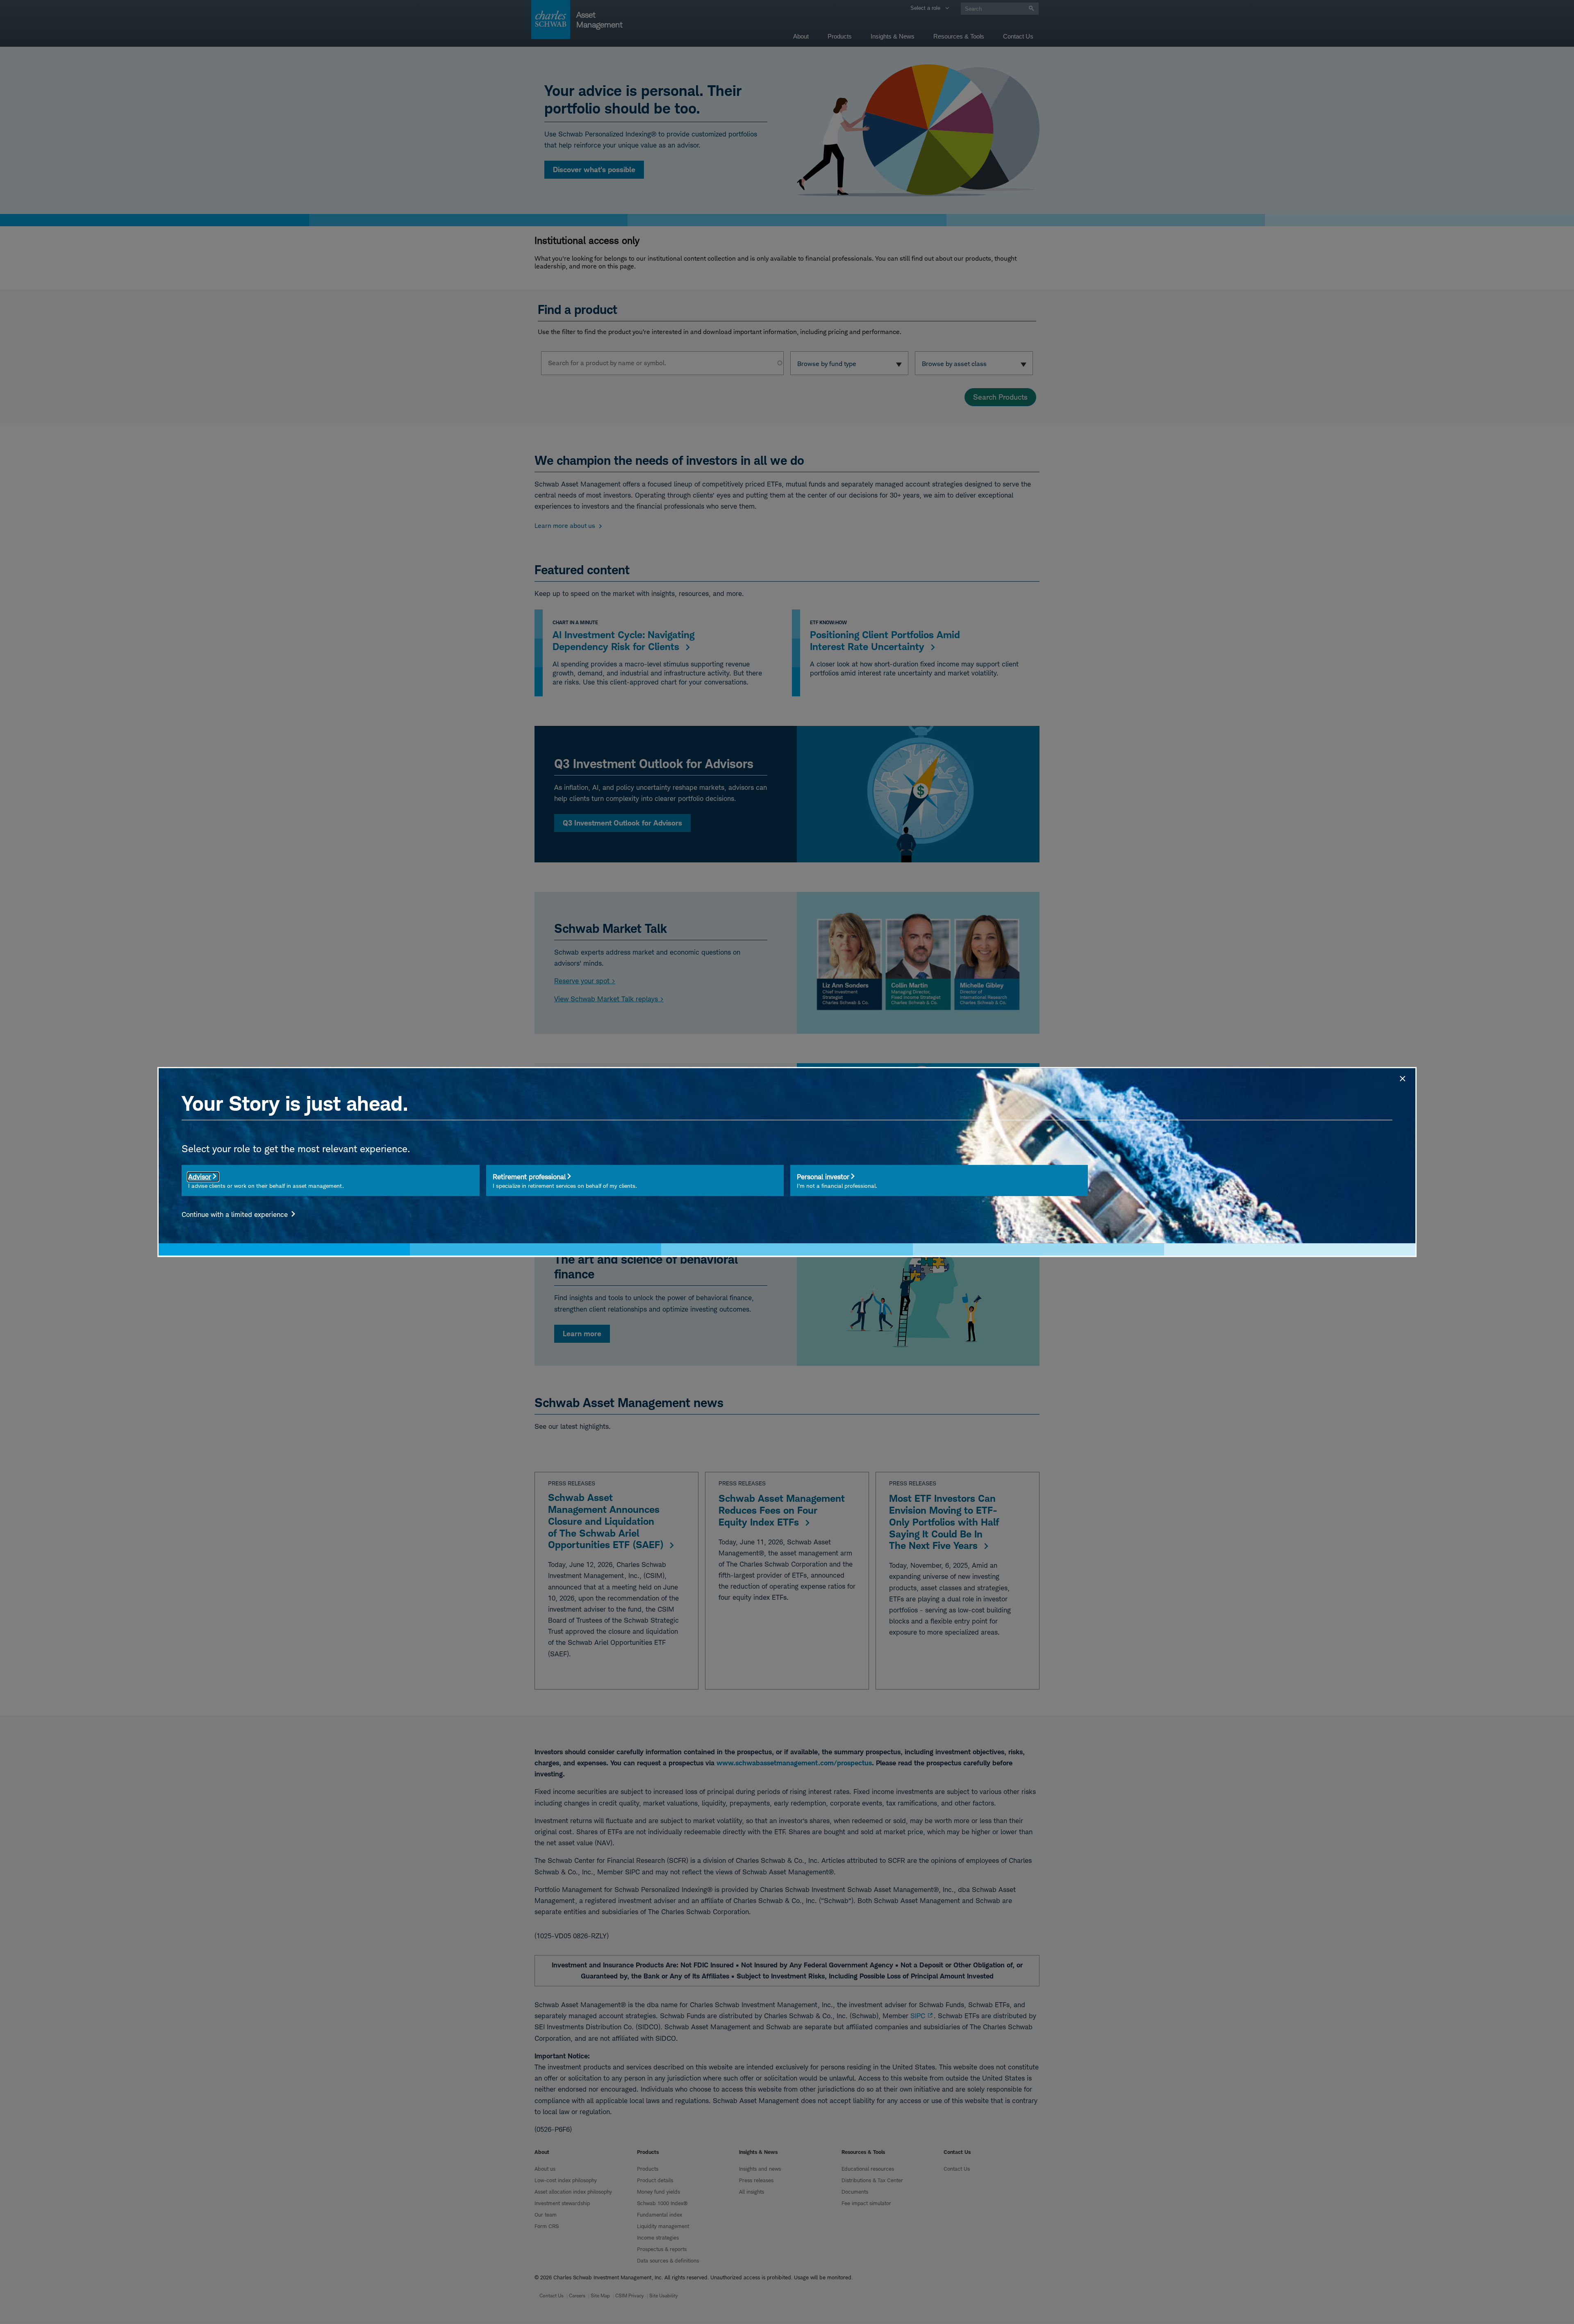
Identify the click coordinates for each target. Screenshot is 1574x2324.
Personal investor (823, 1177)
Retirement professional (529, 1177)
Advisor (200, 1177)
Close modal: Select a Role (1402, 1078)
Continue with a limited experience (236, 1214)
